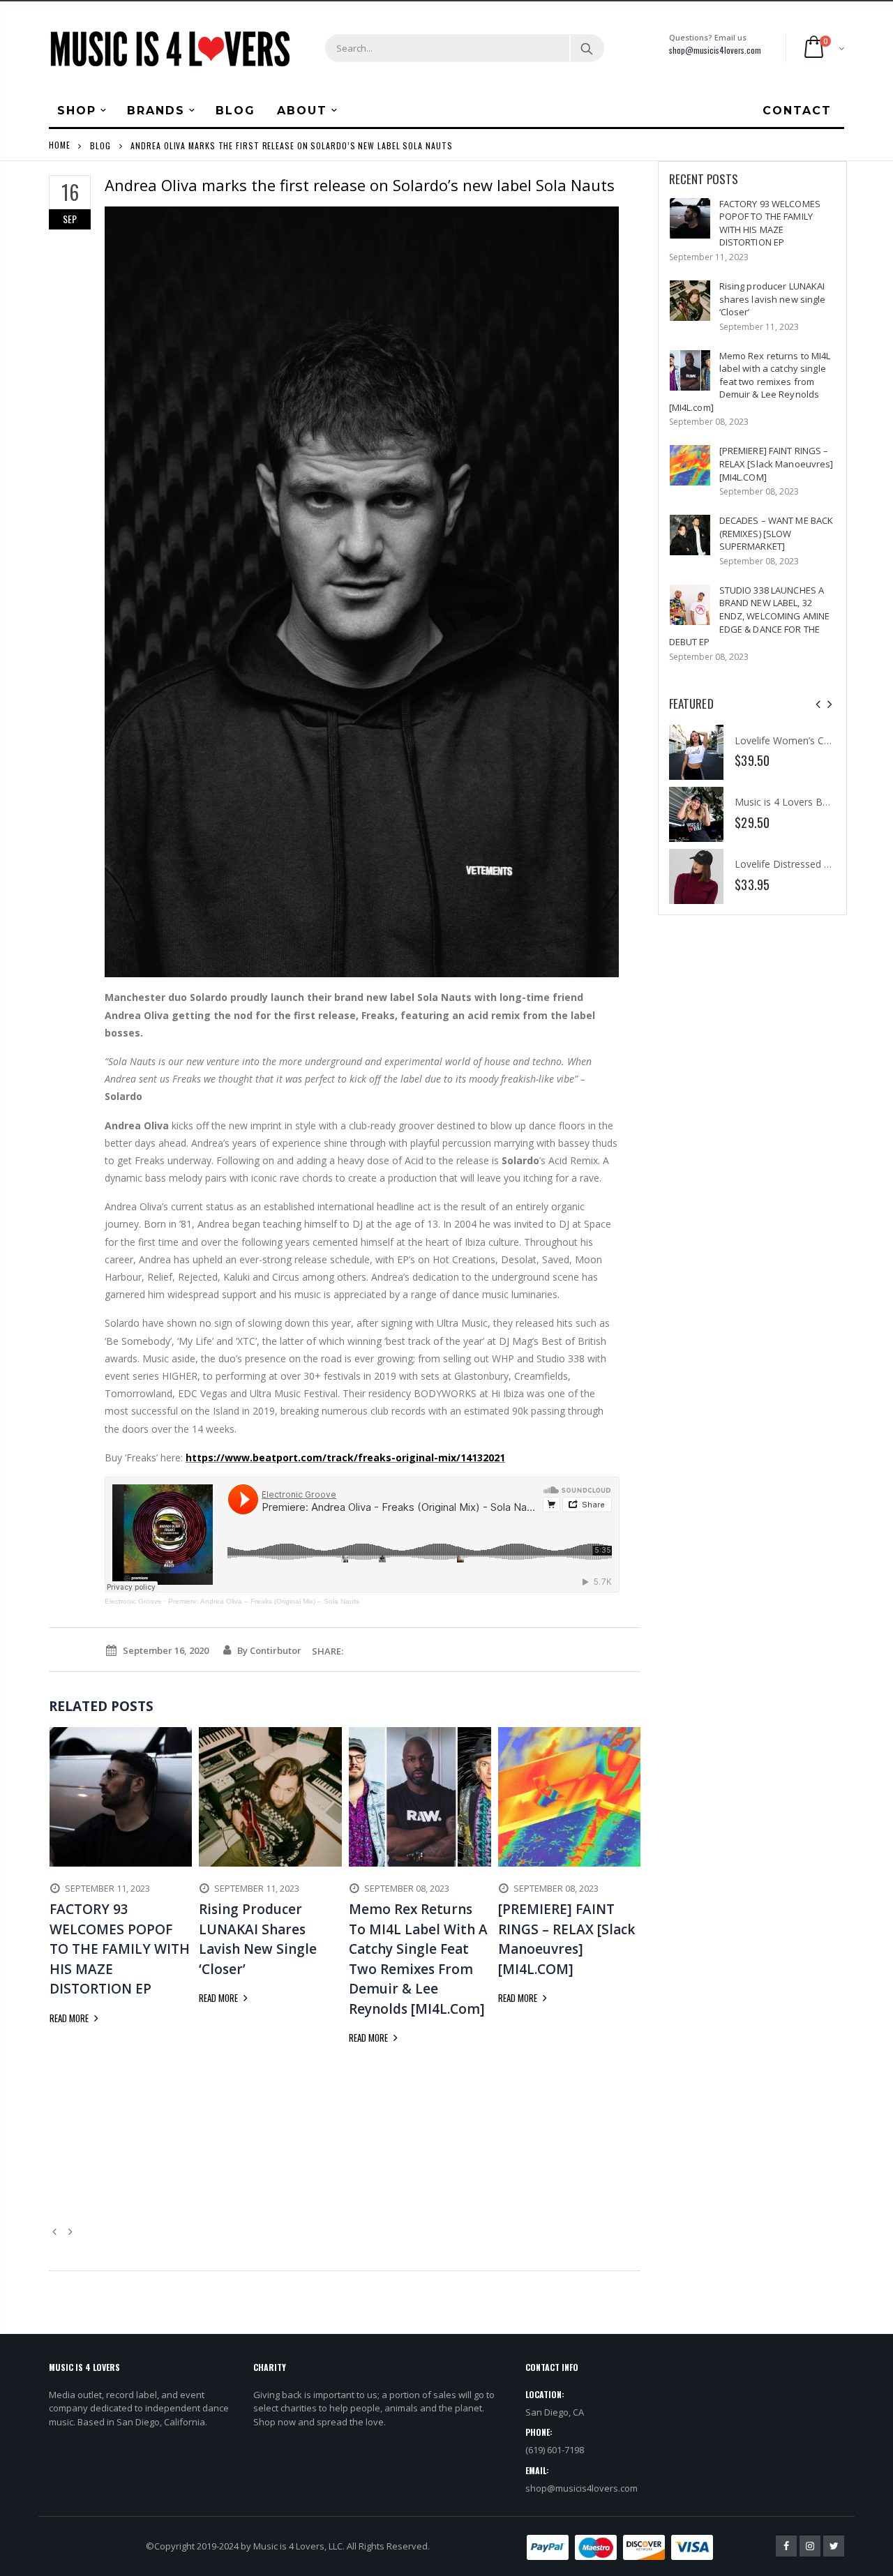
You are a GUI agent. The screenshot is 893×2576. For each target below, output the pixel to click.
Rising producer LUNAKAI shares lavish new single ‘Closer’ (773, 299)
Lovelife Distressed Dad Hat (798, 864)
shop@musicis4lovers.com (715, 50)
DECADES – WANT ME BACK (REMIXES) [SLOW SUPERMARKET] (776, 533)
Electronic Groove (133, 1601)
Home (60, 145)
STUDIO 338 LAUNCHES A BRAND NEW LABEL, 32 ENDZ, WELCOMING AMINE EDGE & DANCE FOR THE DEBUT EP (750, 616)
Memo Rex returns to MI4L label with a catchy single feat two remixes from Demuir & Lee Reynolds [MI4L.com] (750, 382)
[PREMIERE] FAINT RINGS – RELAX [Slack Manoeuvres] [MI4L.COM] (776, 464)
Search (586, 48)
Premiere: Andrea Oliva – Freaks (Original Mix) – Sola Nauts (264, 1601)
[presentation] (818, 704)
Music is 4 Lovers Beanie (791, 802)
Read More (70, 2018)
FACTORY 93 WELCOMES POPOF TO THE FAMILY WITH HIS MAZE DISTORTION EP (770, 223)
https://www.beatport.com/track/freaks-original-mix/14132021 (345, 1458)
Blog (100, 145)
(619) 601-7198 (555, 2450)
